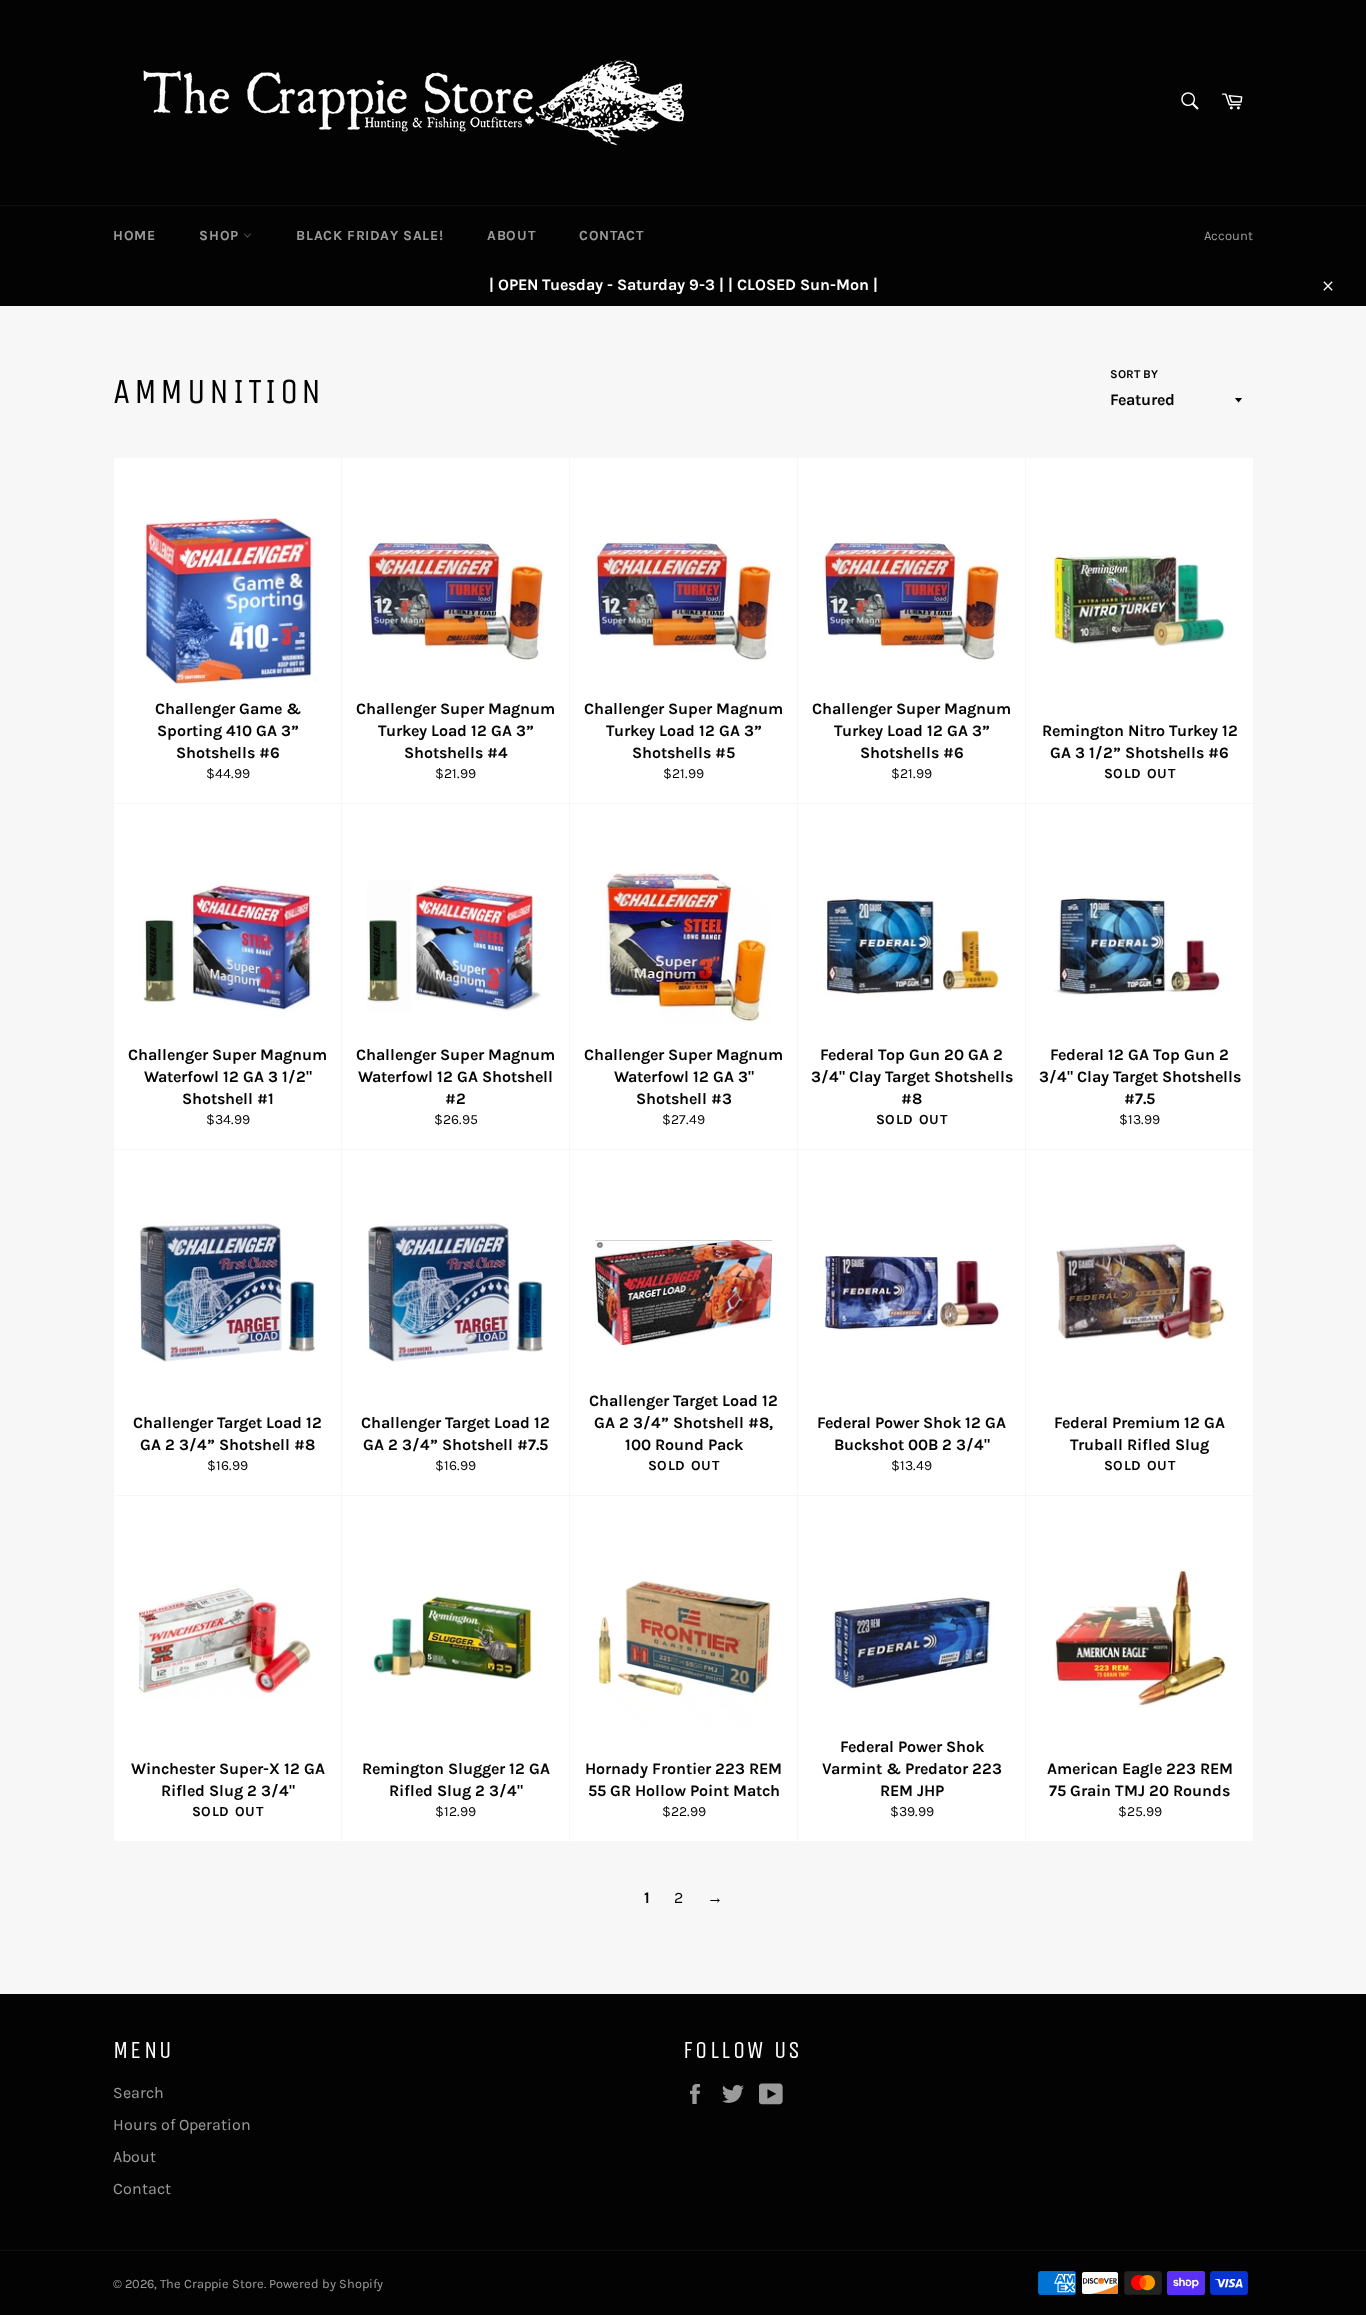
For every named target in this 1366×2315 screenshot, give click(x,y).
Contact (611, 235)
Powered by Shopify (326, 2283)
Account (1228, 235)
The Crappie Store (212, 2283)
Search (138, 2092)
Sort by (1134, 374)
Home (134, 235)
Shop (221, 235)
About (511, 235)
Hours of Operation (182, 2124)
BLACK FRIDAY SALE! (369, 235)
